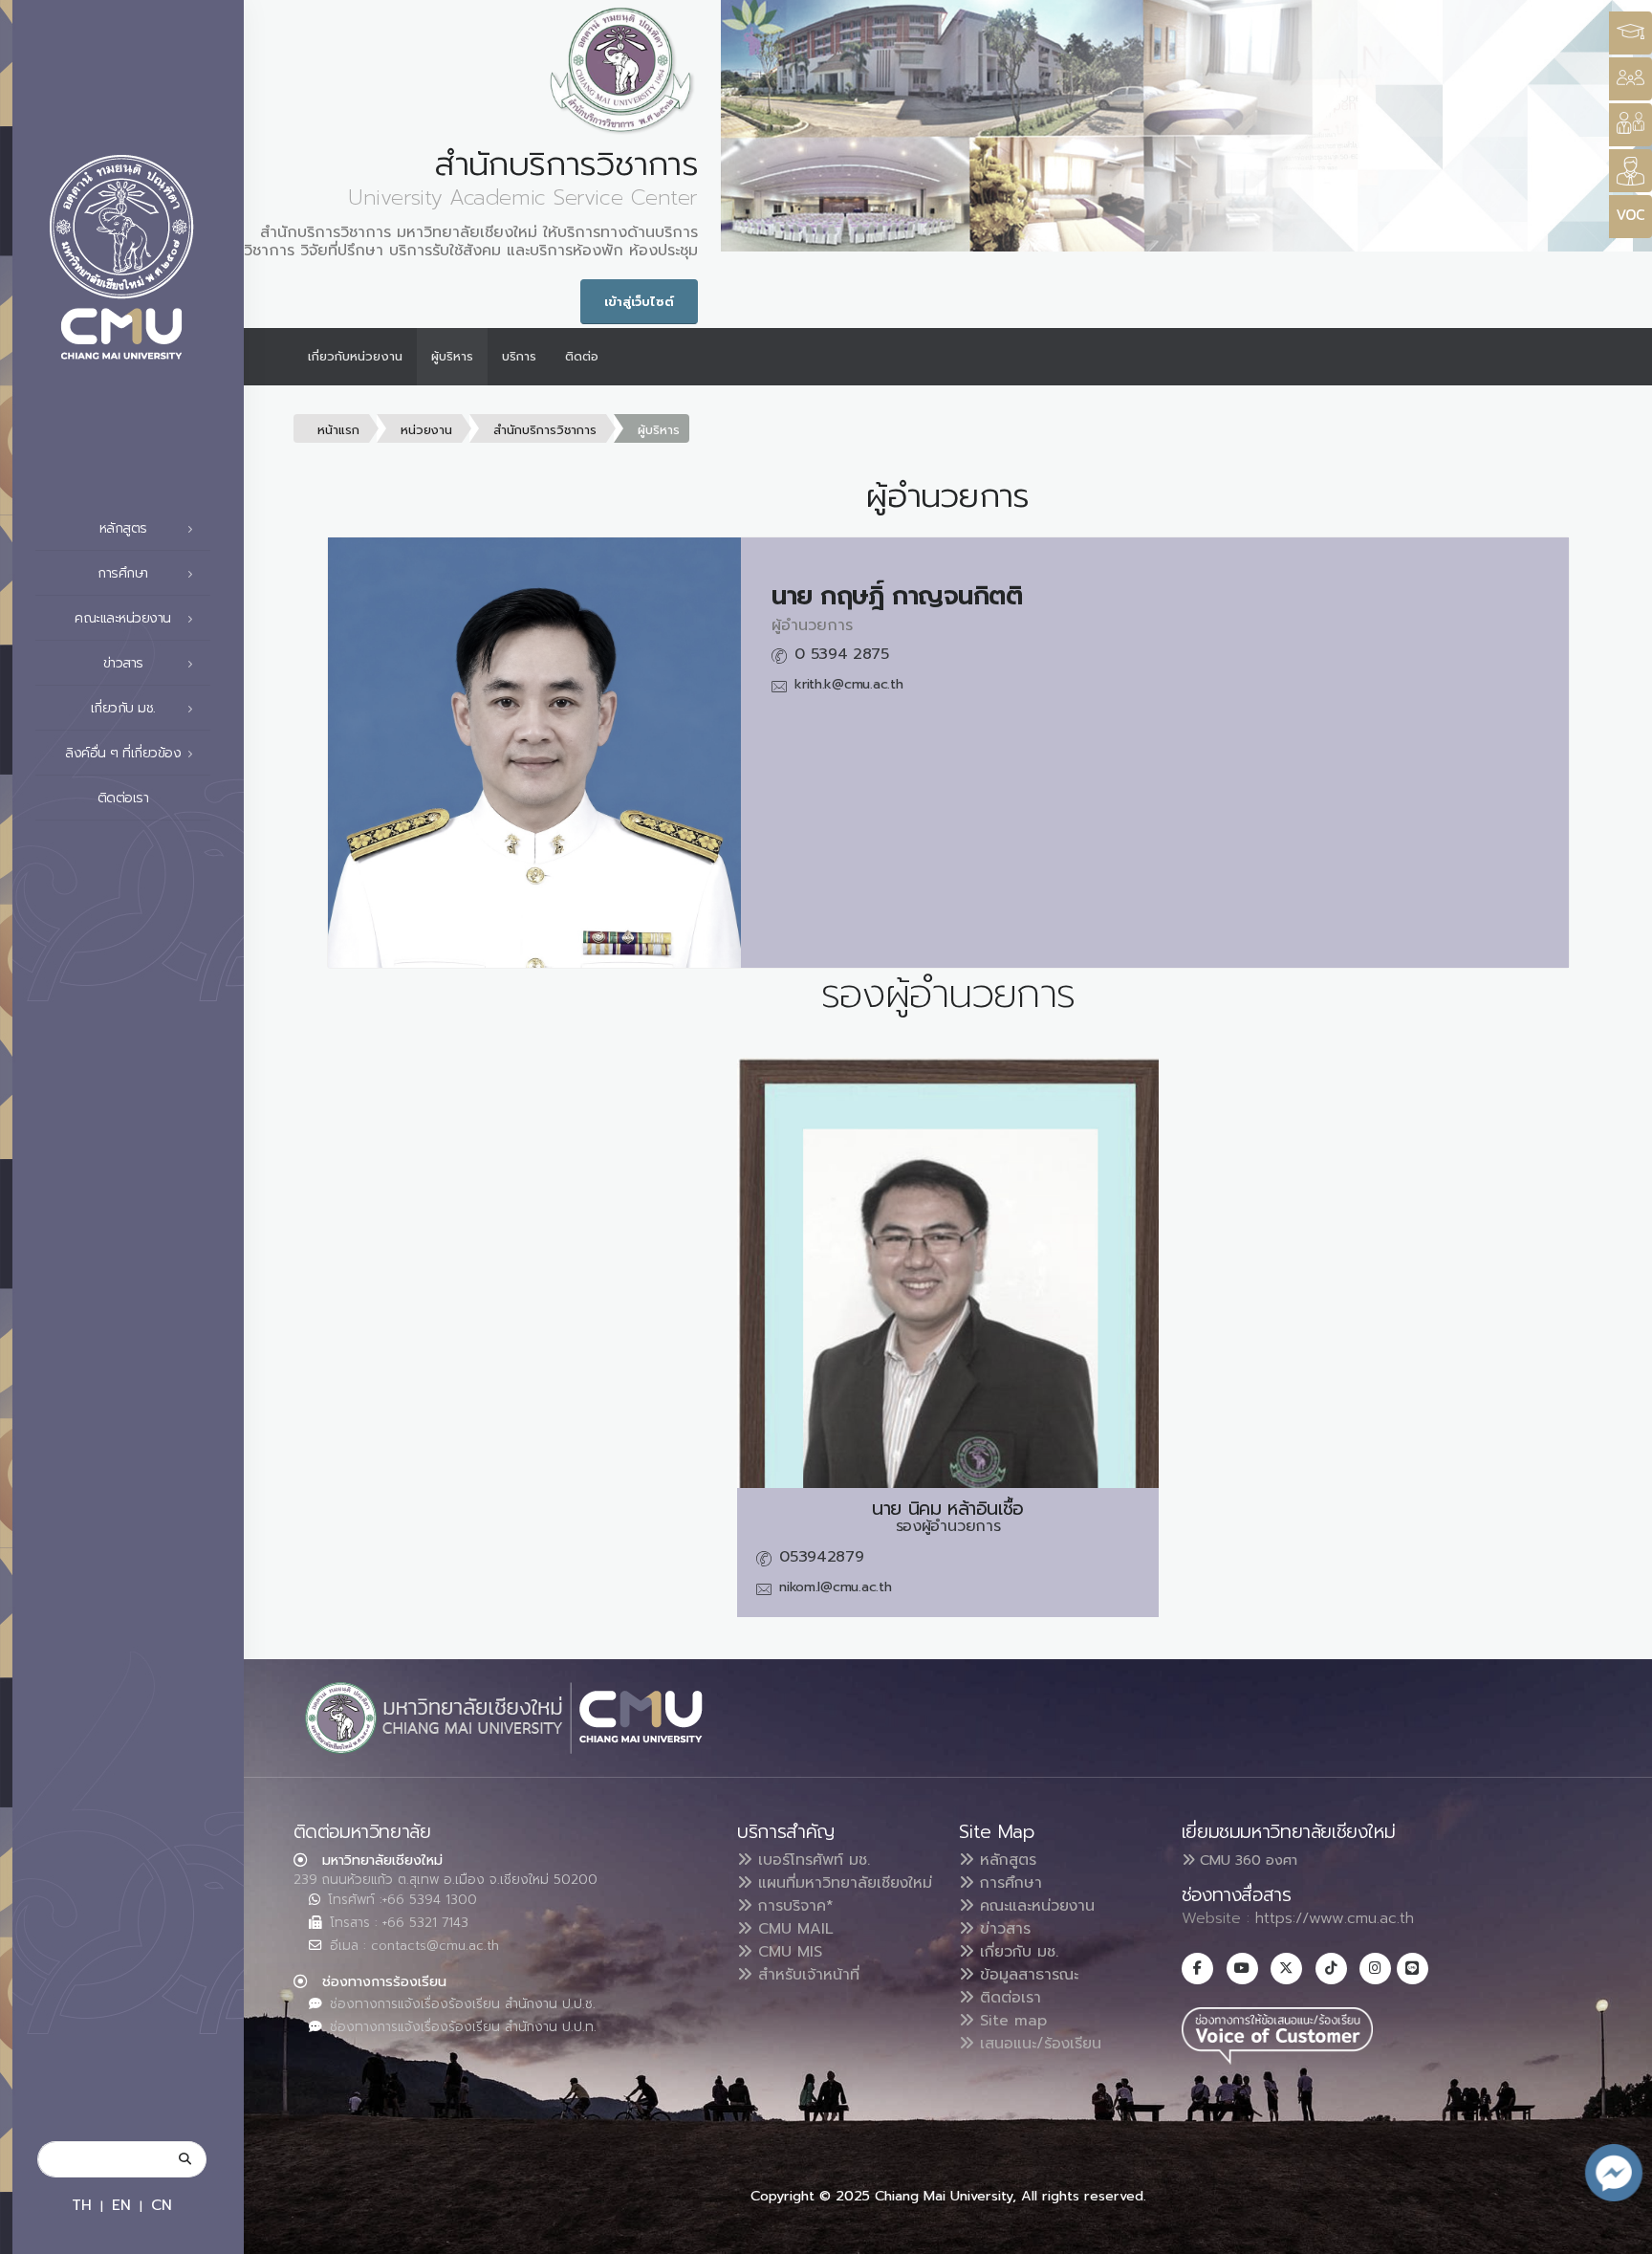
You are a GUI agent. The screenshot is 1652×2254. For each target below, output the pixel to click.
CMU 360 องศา (1246, 1860)
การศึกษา (1008, 1883)
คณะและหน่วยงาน (1034, 1906)
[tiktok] (1331, 1969)
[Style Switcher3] (1630, 33)
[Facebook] (1197, 1969)
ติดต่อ (582, 356)
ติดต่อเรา (123, 798)
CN (162, 2205)
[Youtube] (1242, 1969)
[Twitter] (1286, 1969)
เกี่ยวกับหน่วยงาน (355, 356)
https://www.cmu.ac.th (1335, 1918)
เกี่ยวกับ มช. (1016, 1952)
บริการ (519, 356)
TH (82, 2205)
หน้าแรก (338, 430)
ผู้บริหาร (452, 356)
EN (121, 2205)
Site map (1011, 2021)
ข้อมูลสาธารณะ (1026, 1975)
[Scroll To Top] (1619, 2232)
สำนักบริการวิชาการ (545, 430)
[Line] (1413, 1969)
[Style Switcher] (1630, 79)
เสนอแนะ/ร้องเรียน (1038, 2044)
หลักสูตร (1005, 1860)
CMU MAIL (793, 1929)
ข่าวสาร (1002, 1929)
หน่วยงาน (426, 430)
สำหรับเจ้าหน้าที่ (806, 1975)
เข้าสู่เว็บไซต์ (639, 302)
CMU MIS (787, 1952)
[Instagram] (1375, 1969)
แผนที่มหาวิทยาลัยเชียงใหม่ (842, 1883)
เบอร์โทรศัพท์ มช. (811, 1860)
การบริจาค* (793, 1906)
